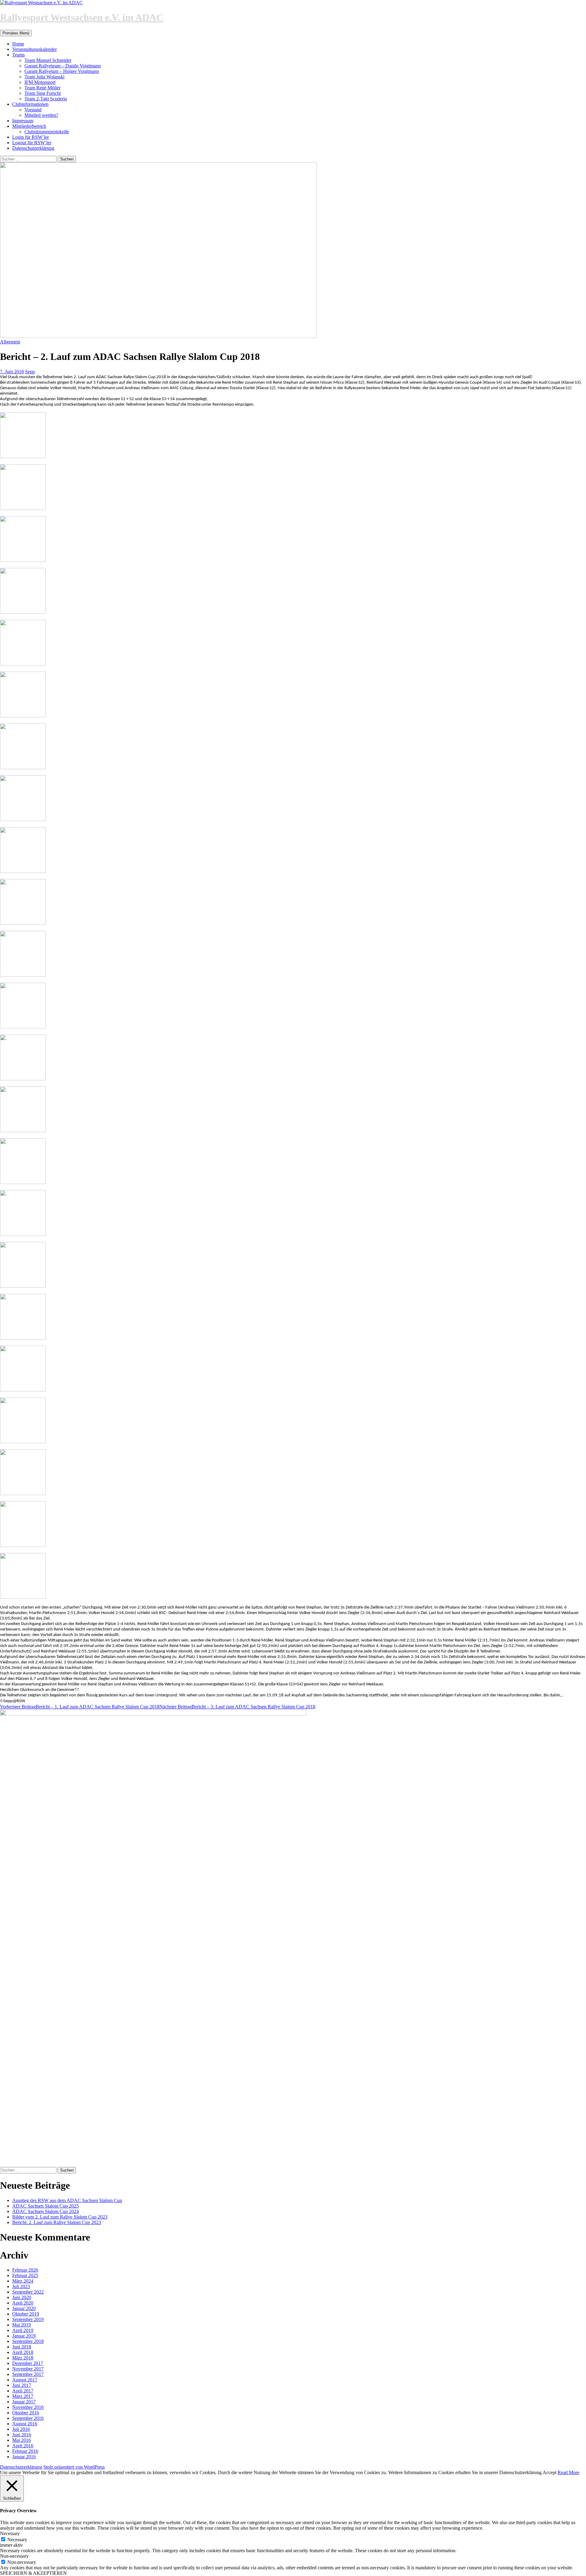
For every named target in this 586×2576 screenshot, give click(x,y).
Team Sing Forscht (43, 93)
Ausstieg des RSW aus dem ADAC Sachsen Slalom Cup (67, 2200)
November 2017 (28, 2369)
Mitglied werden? (41, 115)
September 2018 (28, 2341)
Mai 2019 (22, 2325)
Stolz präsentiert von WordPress (74, 2467)
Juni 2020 (22, 2297)
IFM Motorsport (40, 82)
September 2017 (28, 2374)
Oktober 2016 (26, 2413)
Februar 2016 (25, 2451)
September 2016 (28, 2418)
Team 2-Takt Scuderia (46, 99)
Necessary (17, 2540)
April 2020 (23, 2303)
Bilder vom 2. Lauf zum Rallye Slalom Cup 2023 (60, 2217)
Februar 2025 (25, 2275)
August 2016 (25, 2424)
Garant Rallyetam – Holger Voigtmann (62, 71)
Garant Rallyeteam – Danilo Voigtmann (63, 66)
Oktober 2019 (26, 2314)
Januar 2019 (24, 2336)
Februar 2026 (25, 2270)
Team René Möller (42, 88)
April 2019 (23, 2330)
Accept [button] (550, 2472)
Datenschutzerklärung (33, 148)
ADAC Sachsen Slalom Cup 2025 (45, 2206)
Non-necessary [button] (14, 2556)
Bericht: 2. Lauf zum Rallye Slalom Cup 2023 (57, 2222)
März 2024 (23, 2281)
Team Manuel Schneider (48, 60)
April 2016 (23, 2446)
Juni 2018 (22, 2347)
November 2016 (28, 2407)
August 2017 (25, 2380)
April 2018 (23, 2352)
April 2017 (23, 2391)
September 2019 (28, 2319)
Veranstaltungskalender (34, 49)
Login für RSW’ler (31, 137)
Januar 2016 (24, 2457)
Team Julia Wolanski (44, 77)
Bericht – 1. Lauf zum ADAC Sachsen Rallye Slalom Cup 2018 (80, 1707)
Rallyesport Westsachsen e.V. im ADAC (82, 17)
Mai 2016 (22, 2440)
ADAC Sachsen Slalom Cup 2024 (45, 2211)
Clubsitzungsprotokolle (47, 132)
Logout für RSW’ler (32, 143)
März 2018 (23, 2358)
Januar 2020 (24, 2308)
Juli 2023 (21, 2286)
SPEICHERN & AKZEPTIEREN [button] (33, 2573)
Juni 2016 (22, 2435)
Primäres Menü (16, 33)
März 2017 (23, 2396)
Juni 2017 (22, 2385)
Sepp (30, 372)
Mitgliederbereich (29, 126)
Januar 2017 (24, 2402)
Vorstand (33, 110)
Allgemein (10, 342)
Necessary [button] (10, 2533)
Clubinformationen (30, 104)
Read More (568, 2472)
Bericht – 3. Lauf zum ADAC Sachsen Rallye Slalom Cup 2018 (237, 1707)
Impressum (23, 121)
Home (18, 44)
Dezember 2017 (28, 2363)
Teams (18, 55)
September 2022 (28, 2292)
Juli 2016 (21, 2429)
